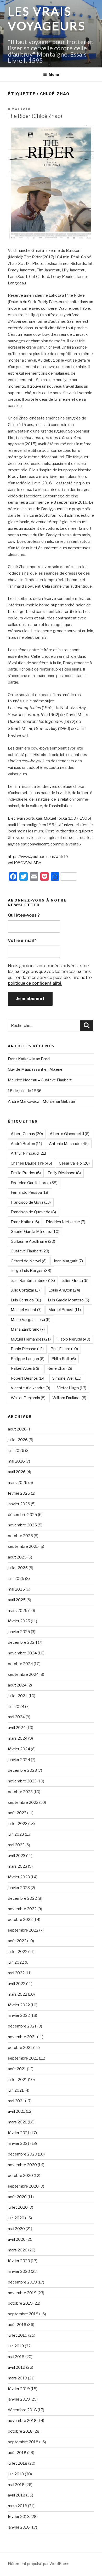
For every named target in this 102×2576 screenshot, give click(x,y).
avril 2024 (17, 1728)
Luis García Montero (69, 1300)
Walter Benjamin (28, 1398)
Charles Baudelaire (31, 1163)
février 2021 (19, 2133)
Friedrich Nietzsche (66, 1222)
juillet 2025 (18, 1568)
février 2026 (19, 1493)
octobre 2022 (20, 1920)
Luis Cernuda (26, 1300)
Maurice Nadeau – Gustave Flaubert (40, 1080)
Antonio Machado (69, 1144)
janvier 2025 (19, 1632)
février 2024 (19, 1749)
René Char (60, 1368)
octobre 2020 (20, 2176)
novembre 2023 (22, 1781)
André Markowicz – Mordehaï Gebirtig (42, 1101)
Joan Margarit (68, 1261)
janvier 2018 (19, 2527)
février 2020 (19, 2261)
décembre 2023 (22, 1770)
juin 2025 (16, 1579)
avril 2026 (17, 1472)
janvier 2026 (19, 1504)
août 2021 (17, 2069)
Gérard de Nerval (29, 1261)
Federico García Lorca (34, 1183)
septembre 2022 (23, 1930)
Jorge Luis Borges (31, 1271)
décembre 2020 (22, 2154)
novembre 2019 (22, 2293)
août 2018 (17, 2453)
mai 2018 (16, 2485)
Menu (54, 74)
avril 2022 (17, 1984)
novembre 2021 (22, 2037)
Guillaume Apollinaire (33, 1241)
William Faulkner (69, 1398)
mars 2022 (18, 1994)
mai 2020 (16, 2229)
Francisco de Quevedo (33, 1212)
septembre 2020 (23, 2186)
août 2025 (17, 1557)
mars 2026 (18, 1483)
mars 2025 (18, 1611)
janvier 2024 (19, 1760)
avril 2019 (17, 2367)
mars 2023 (18, 1866)
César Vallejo (74, 1163)
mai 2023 (16, 1845)
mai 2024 (16, 1717)
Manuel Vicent (26, 1310)
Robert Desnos (28, 1378)
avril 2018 (17, 2495)
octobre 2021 (20, 2048)
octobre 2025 (20, 1536)
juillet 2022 (18, 1952)
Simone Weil (67, 1378)
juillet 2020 (18, 2207)
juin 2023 (16, 1834)
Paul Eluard (64, 1349)
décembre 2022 (22, 1898)
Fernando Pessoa (30, 1192)
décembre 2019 (22, 2282)
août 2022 (17, 1941)
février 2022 (19, 2005)
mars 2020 (18, 2250)
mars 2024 (18, 1738)
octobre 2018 (20, 2431)
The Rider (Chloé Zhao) (35, 116)
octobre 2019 (20, 2303)
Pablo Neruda (74, 1339)
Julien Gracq (75, 1281)
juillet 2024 (18, 1696)
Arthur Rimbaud (28, 1153)
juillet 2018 (18, 2463)
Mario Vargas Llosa (31, 1320)
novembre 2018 (22, 2421)
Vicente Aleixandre (30, 1388)
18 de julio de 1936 (25, 1091)
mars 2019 (18, 2378)
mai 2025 (16, 1589)
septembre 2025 (23, 1546)
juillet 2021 (18, 2080)
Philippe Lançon (28, 1359)
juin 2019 (16, 2346)
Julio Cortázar (26, 1290)
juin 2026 (16, 1451)
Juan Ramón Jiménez (33, 1281)
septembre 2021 (23, 2058)
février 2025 (19, 1621)
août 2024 (17, 1685)
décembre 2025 (22, 1515)
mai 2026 (16, 1461)
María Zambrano (28, 1329)
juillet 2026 (18, 1440)
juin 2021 (16, 2090)
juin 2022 (16, 1962)
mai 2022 (16, 1973)
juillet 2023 (18, 1824)
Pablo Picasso (27, 1349)
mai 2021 (16, 2101)
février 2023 (19, 1877)
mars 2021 (17, 2122)
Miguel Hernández (31, 1339)
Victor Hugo (72, 1388)
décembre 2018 (22, 2410)
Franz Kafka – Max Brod (29, 1059)
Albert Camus (27, 1134)
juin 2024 (16, 1707)
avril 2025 (17, 1600)
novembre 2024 (22, 1653)
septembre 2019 (23, 2314)
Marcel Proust (65, 1310)
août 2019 (17, 2325)
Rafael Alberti (26, 1368)
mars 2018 (18, 2506)
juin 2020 (16, 2218)
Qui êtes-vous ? (24, 915)
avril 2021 (16, 2111)
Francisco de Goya (31, 1202)
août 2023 (17, 1813)
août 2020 (17, 2197)
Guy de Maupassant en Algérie (35, 1069)
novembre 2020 (22, 2165)
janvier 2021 (19, 2143)
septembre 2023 (23, 1802)
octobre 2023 (20, 1792)
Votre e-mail (22, 940)
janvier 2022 (19, 2015)
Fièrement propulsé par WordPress (39, 2564)
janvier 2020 (19, 2271)
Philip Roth (64, 1359)
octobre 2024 (20, 1664)
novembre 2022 (22, 1909)
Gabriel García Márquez (35, 1232)
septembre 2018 (23, 2442)
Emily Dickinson (64, 1173)
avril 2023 (17, 1856)
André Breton (26, 1144)
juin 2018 (16, 2474)
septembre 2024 (23, 1674)
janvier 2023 (19, 1888)
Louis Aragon (64, 1290)
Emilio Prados (26, 1173)
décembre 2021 (22, 2026)
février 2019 (19, 2389)
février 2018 (19, 2517)
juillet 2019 (18, 2335)
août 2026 (17, 1429)
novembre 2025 (22, 1525)
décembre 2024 (22, 1642)
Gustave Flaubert (30, 1251)
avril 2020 (17, 2239)
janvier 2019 (19, 2399)
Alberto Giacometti (70, 1134)
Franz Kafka (25, 1222)
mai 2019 (16, 2357)
